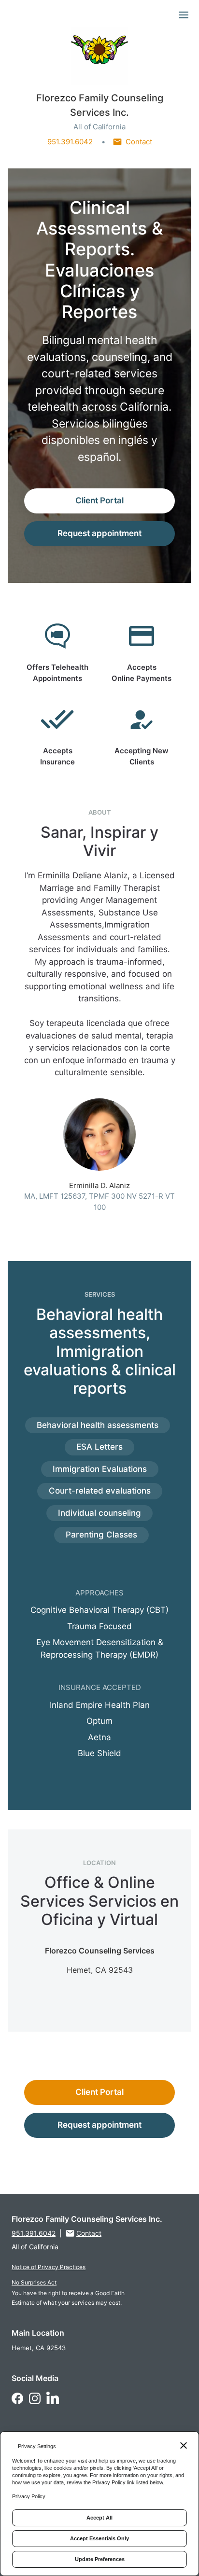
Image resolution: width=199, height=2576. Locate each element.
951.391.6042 (70, 142)
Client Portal (99, 500)
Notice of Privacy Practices (49, 2267)
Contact (139, 142)
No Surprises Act (34, 2282)
